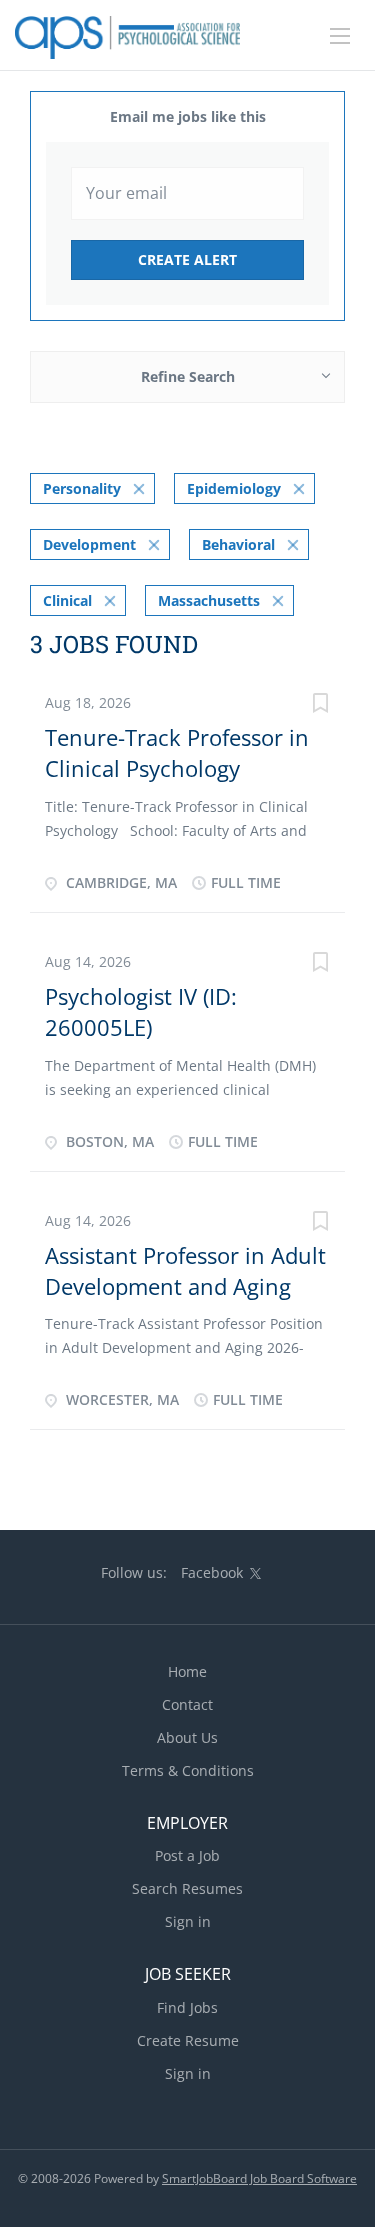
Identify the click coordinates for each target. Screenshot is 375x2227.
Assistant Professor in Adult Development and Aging (185, 1270)
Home (187, 1671)
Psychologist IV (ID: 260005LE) (141, 1011)
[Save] (320, 705)
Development (89, 544)
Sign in (188, 1921)
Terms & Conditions (188, 1770)
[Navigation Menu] (340, 36)
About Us (187, 1737)
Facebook (212, 1572)
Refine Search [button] (188, 376)
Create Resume (188, 2040)
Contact (187, 1704)
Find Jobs (187, 2007)
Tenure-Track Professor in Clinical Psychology (177, 752)
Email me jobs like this (188, 116)
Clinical (67, 600)
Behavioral (238, 544)
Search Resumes (187, 1888)
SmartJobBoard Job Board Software (259, 2178)
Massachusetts (209, 600)
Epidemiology (234, 488)
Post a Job (187, 1855)
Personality (82, 488)
